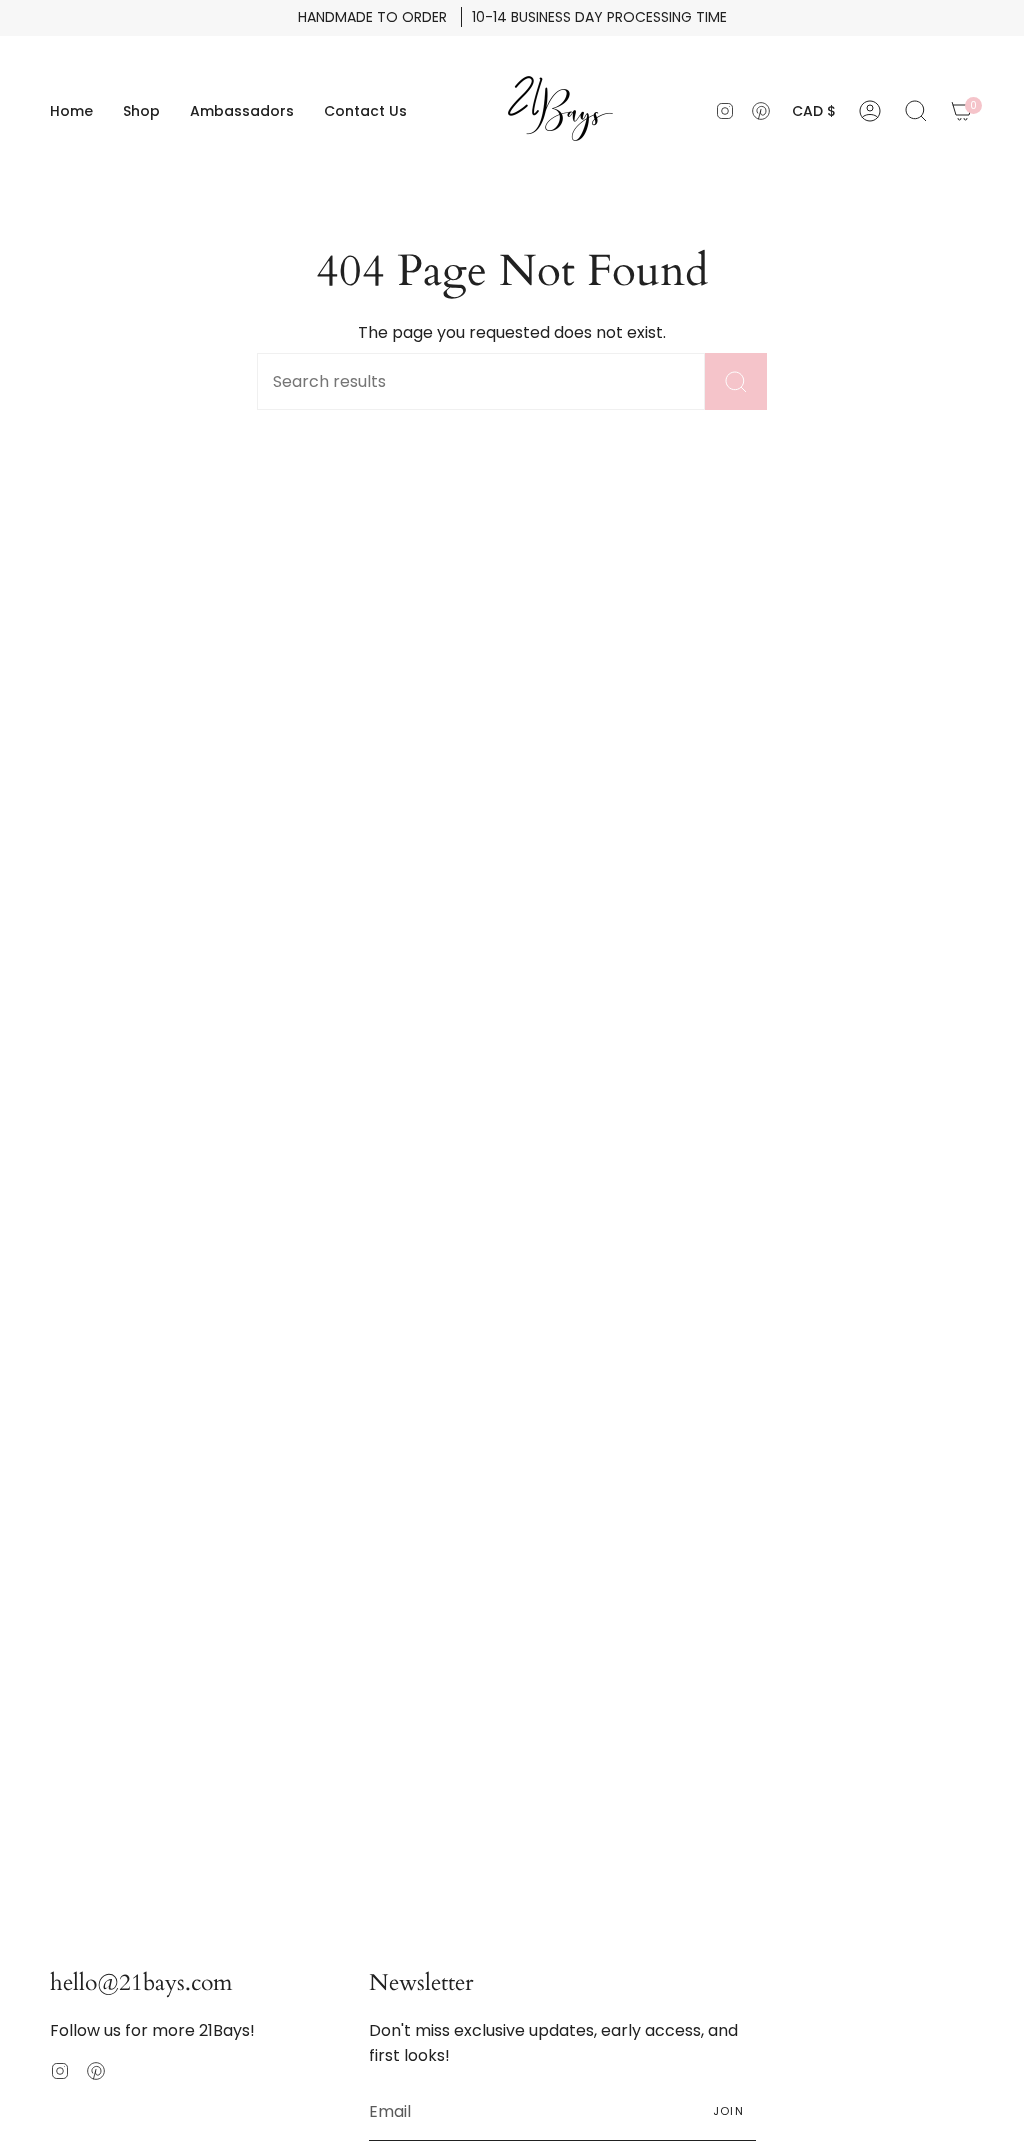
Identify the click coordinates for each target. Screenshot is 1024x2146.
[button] (141, 111)
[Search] (736, 381)
